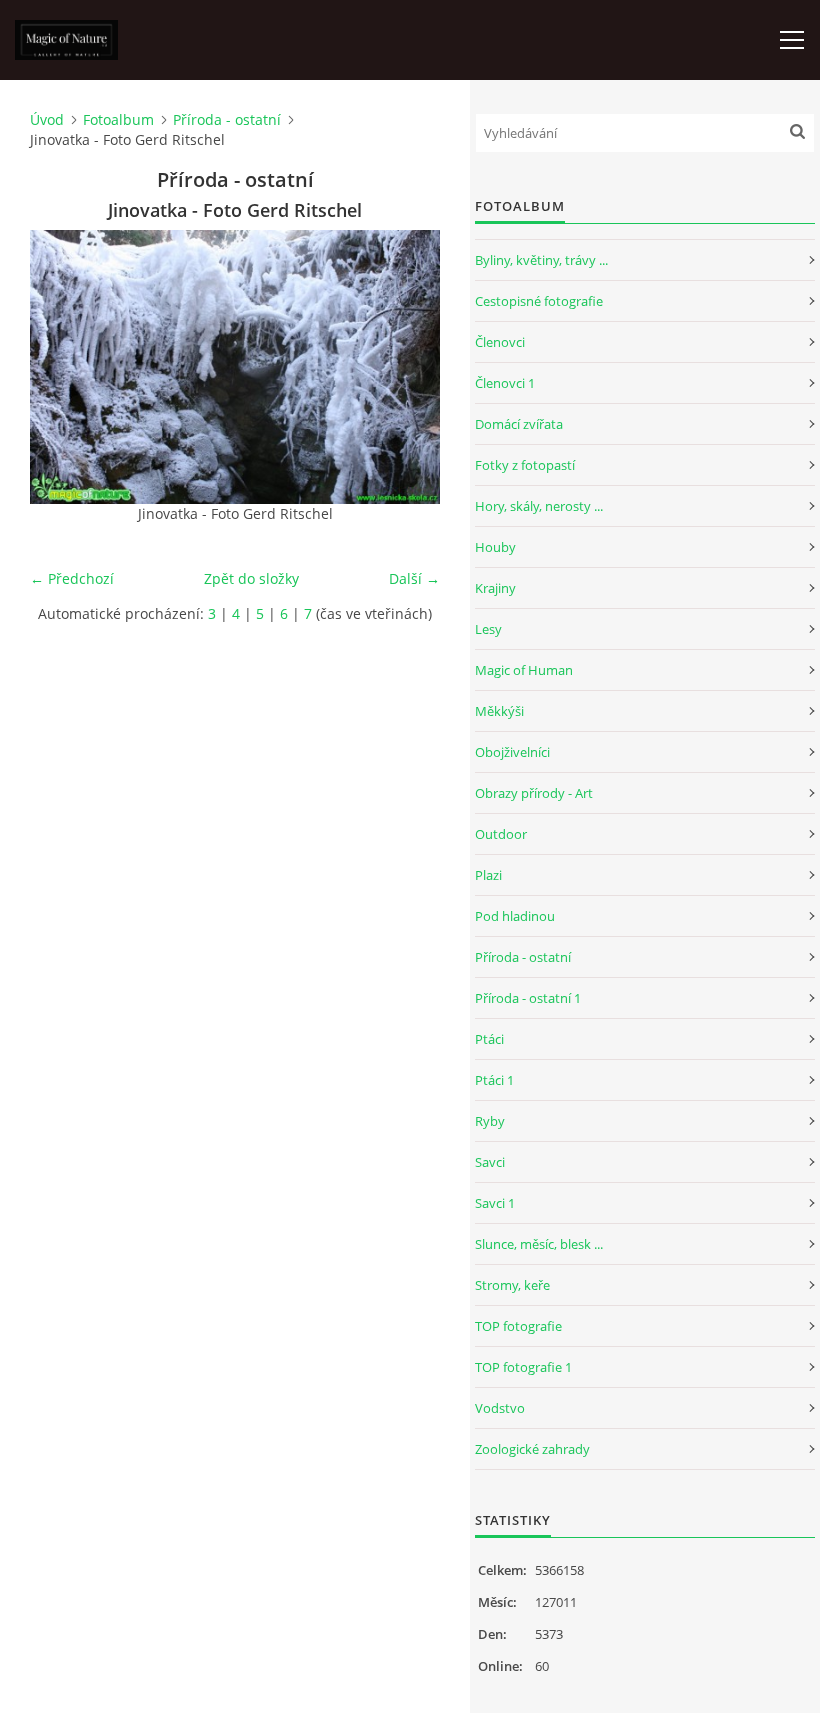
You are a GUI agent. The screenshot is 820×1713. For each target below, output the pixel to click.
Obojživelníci (512, 752)
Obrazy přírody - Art (534, 793)
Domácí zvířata (519, 424)
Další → (414, 578)
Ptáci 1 (494, 1080)
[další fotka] (407, 367)
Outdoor (501, 834)
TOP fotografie (518, 1326)
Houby (495, 547)
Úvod (47, 119)
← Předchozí (72, 578)
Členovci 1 (505, 383)
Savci (490, 1162)
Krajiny (495, 588)
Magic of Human (524, 670)
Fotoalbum (118, 119)
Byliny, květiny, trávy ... (541, 260)
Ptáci (489, 1039)
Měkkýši (499, 711)
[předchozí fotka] (62, 367)
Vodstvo (500, 1408)
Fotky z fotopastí (525, 465)
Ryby (490, 1121)
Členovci (500, 342)
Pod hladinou (515, 916)
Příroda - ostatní (227, 119)
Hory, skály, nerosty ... (539, 506)
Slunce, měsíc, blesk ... (539, 1244)
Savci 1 (495, 1203)
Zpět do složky (251, 578)
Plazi (488, 875)
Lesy (488, 629)
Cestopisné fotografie (539, 301)
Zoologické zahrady (532, 1449)
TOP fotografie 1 (523, 1367)
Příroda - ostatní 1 (528, 998)
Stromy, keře (512, 1285)
